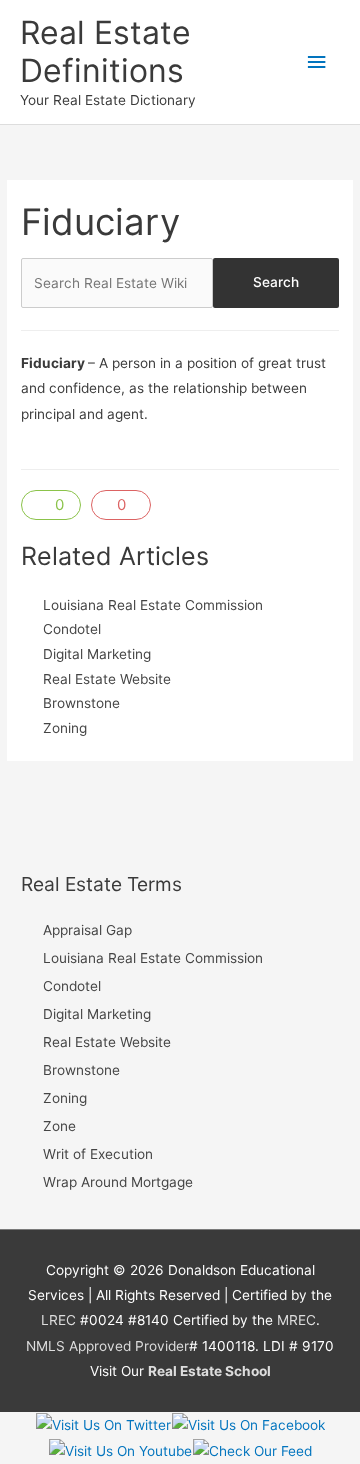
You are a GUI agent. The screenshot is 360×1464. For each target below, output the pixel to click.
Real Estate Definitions (105, 51)
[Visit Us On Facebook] (248, 1424)
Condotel (72, 629)
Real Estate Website (107, 679)
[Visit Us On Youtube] (120, 1450)
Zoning (65, 728)
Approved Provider (129, 1346)
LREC (58, 1320)
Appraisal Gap (87, 930)
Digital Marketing (97, 654)
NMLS (45, 1346)
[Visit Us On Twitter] (103, 1424)
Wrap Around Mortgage (118, 1182)
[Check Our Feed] (252, 1450)
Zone (59, 1126)
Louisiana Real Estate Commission (153, 605)
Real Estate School (209, 1371)
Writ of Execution (98, 1154)
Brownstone (81, 703)
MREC (296, 1320)
